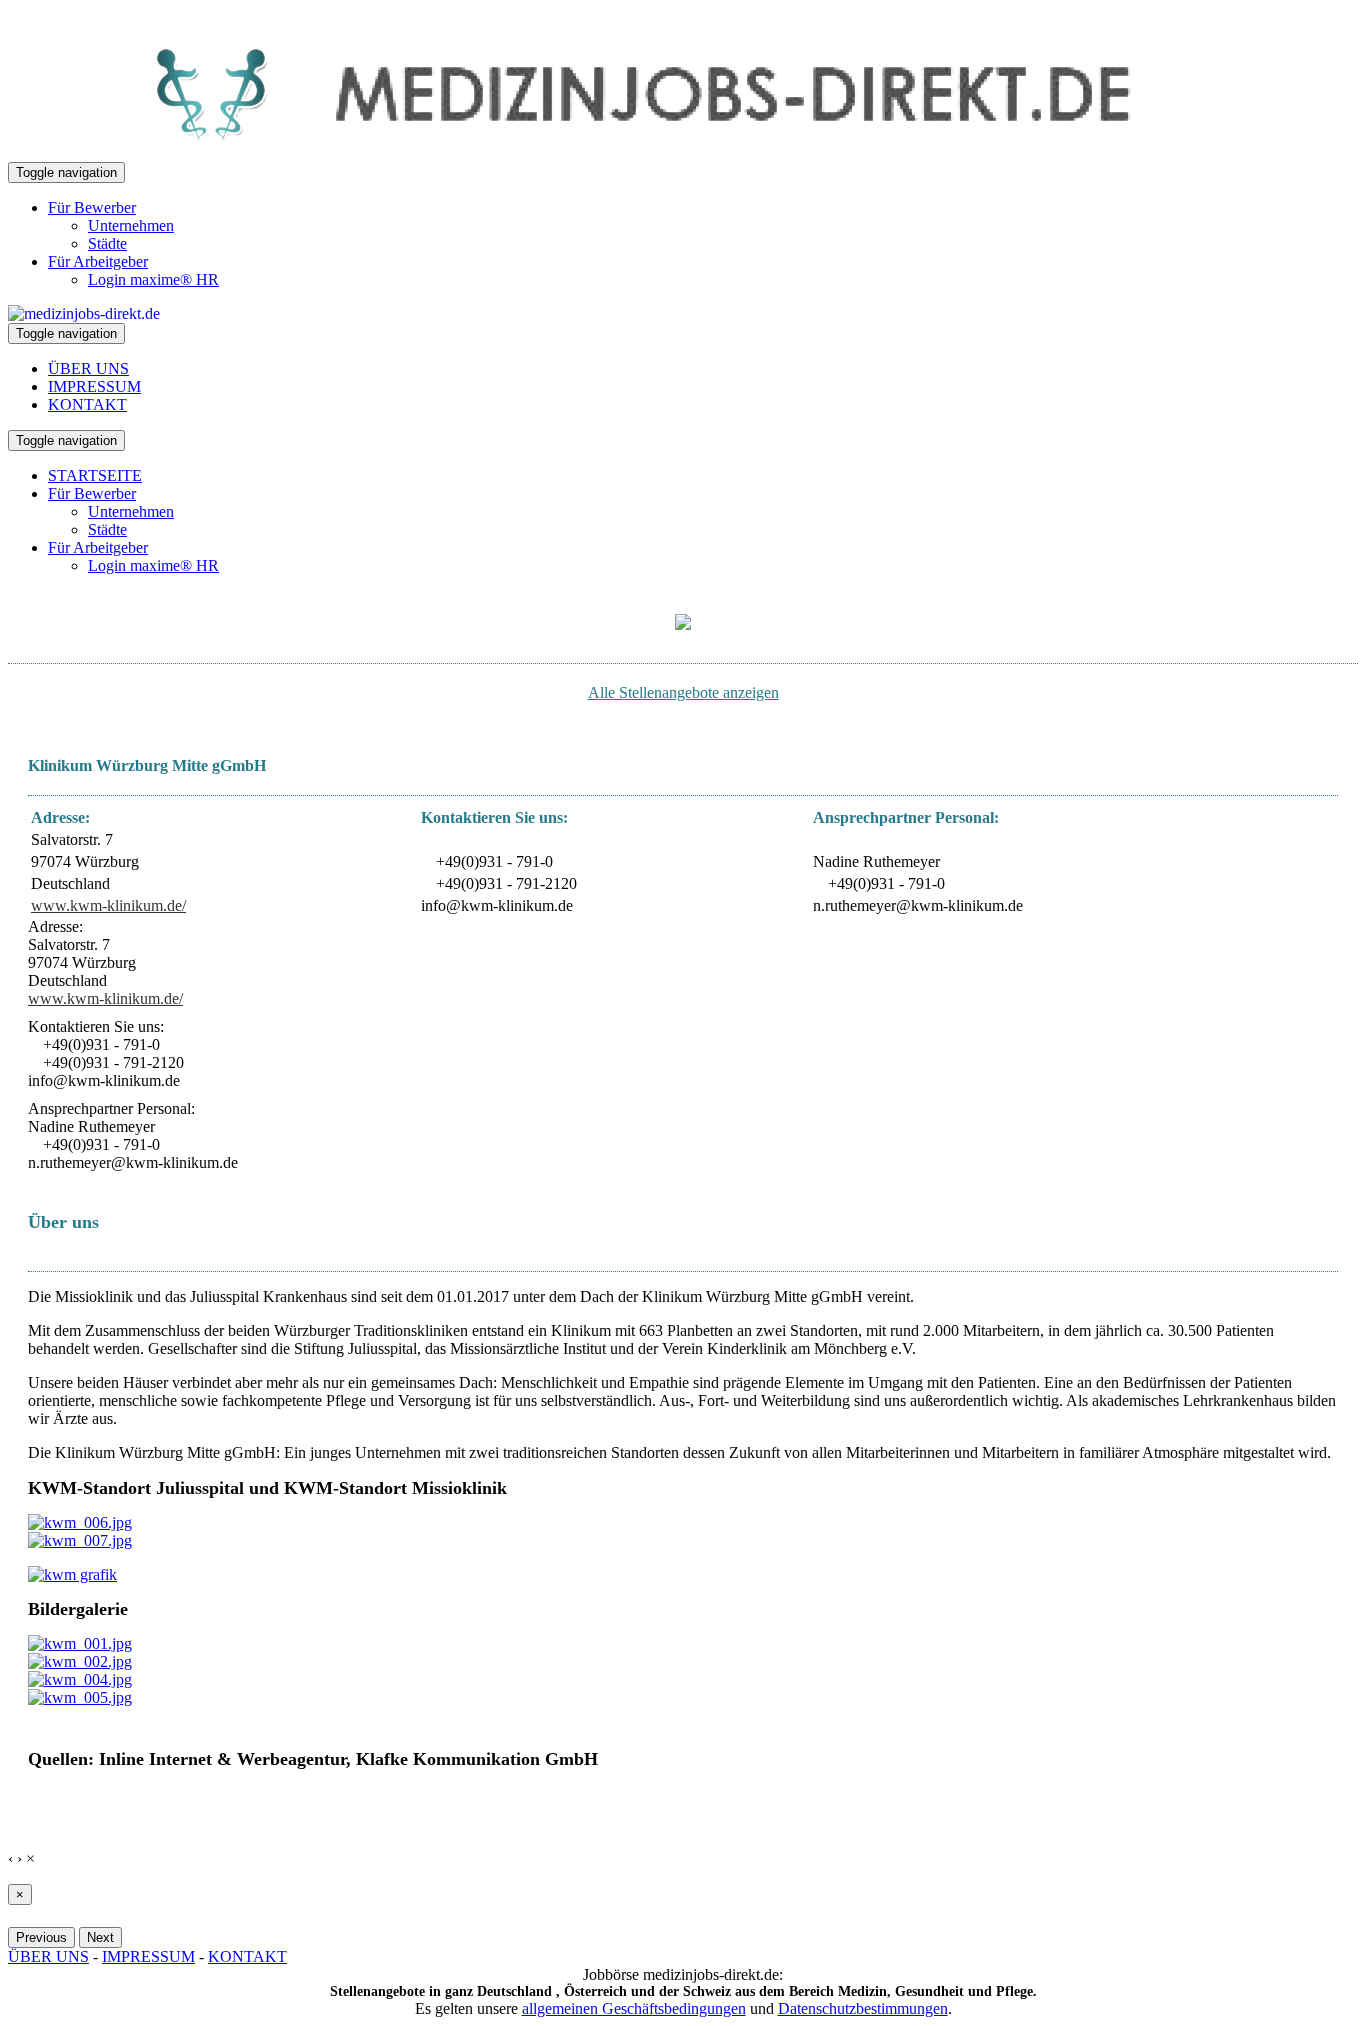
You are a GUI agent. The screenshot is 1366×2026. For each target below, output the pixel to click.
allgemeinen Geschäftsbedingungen (634, 2008)
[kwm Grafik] (72, 1574)
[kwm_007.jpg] (80, 1540)
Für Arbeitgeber (98, 261)
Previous (41, 1937)
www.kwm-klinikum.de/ (108, 905)
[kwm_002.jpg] (80, 1661)
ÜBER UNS (88, 368)
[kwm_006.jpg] (80, 1522)
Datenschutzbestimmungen (863, 2008)
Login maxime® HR (153, 279)
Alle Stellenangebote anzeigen (683, 692)
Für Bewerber (92, 207)
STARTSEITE (95, 475)
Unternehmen (131, 225)
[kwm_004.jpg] (80, 1679)
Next (100, 1937)
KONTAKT (87, 404)
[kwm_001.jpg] (80, 1643)
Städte (107, 243)
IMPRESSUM (94, 386)
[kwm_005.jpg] (80, 1697)
